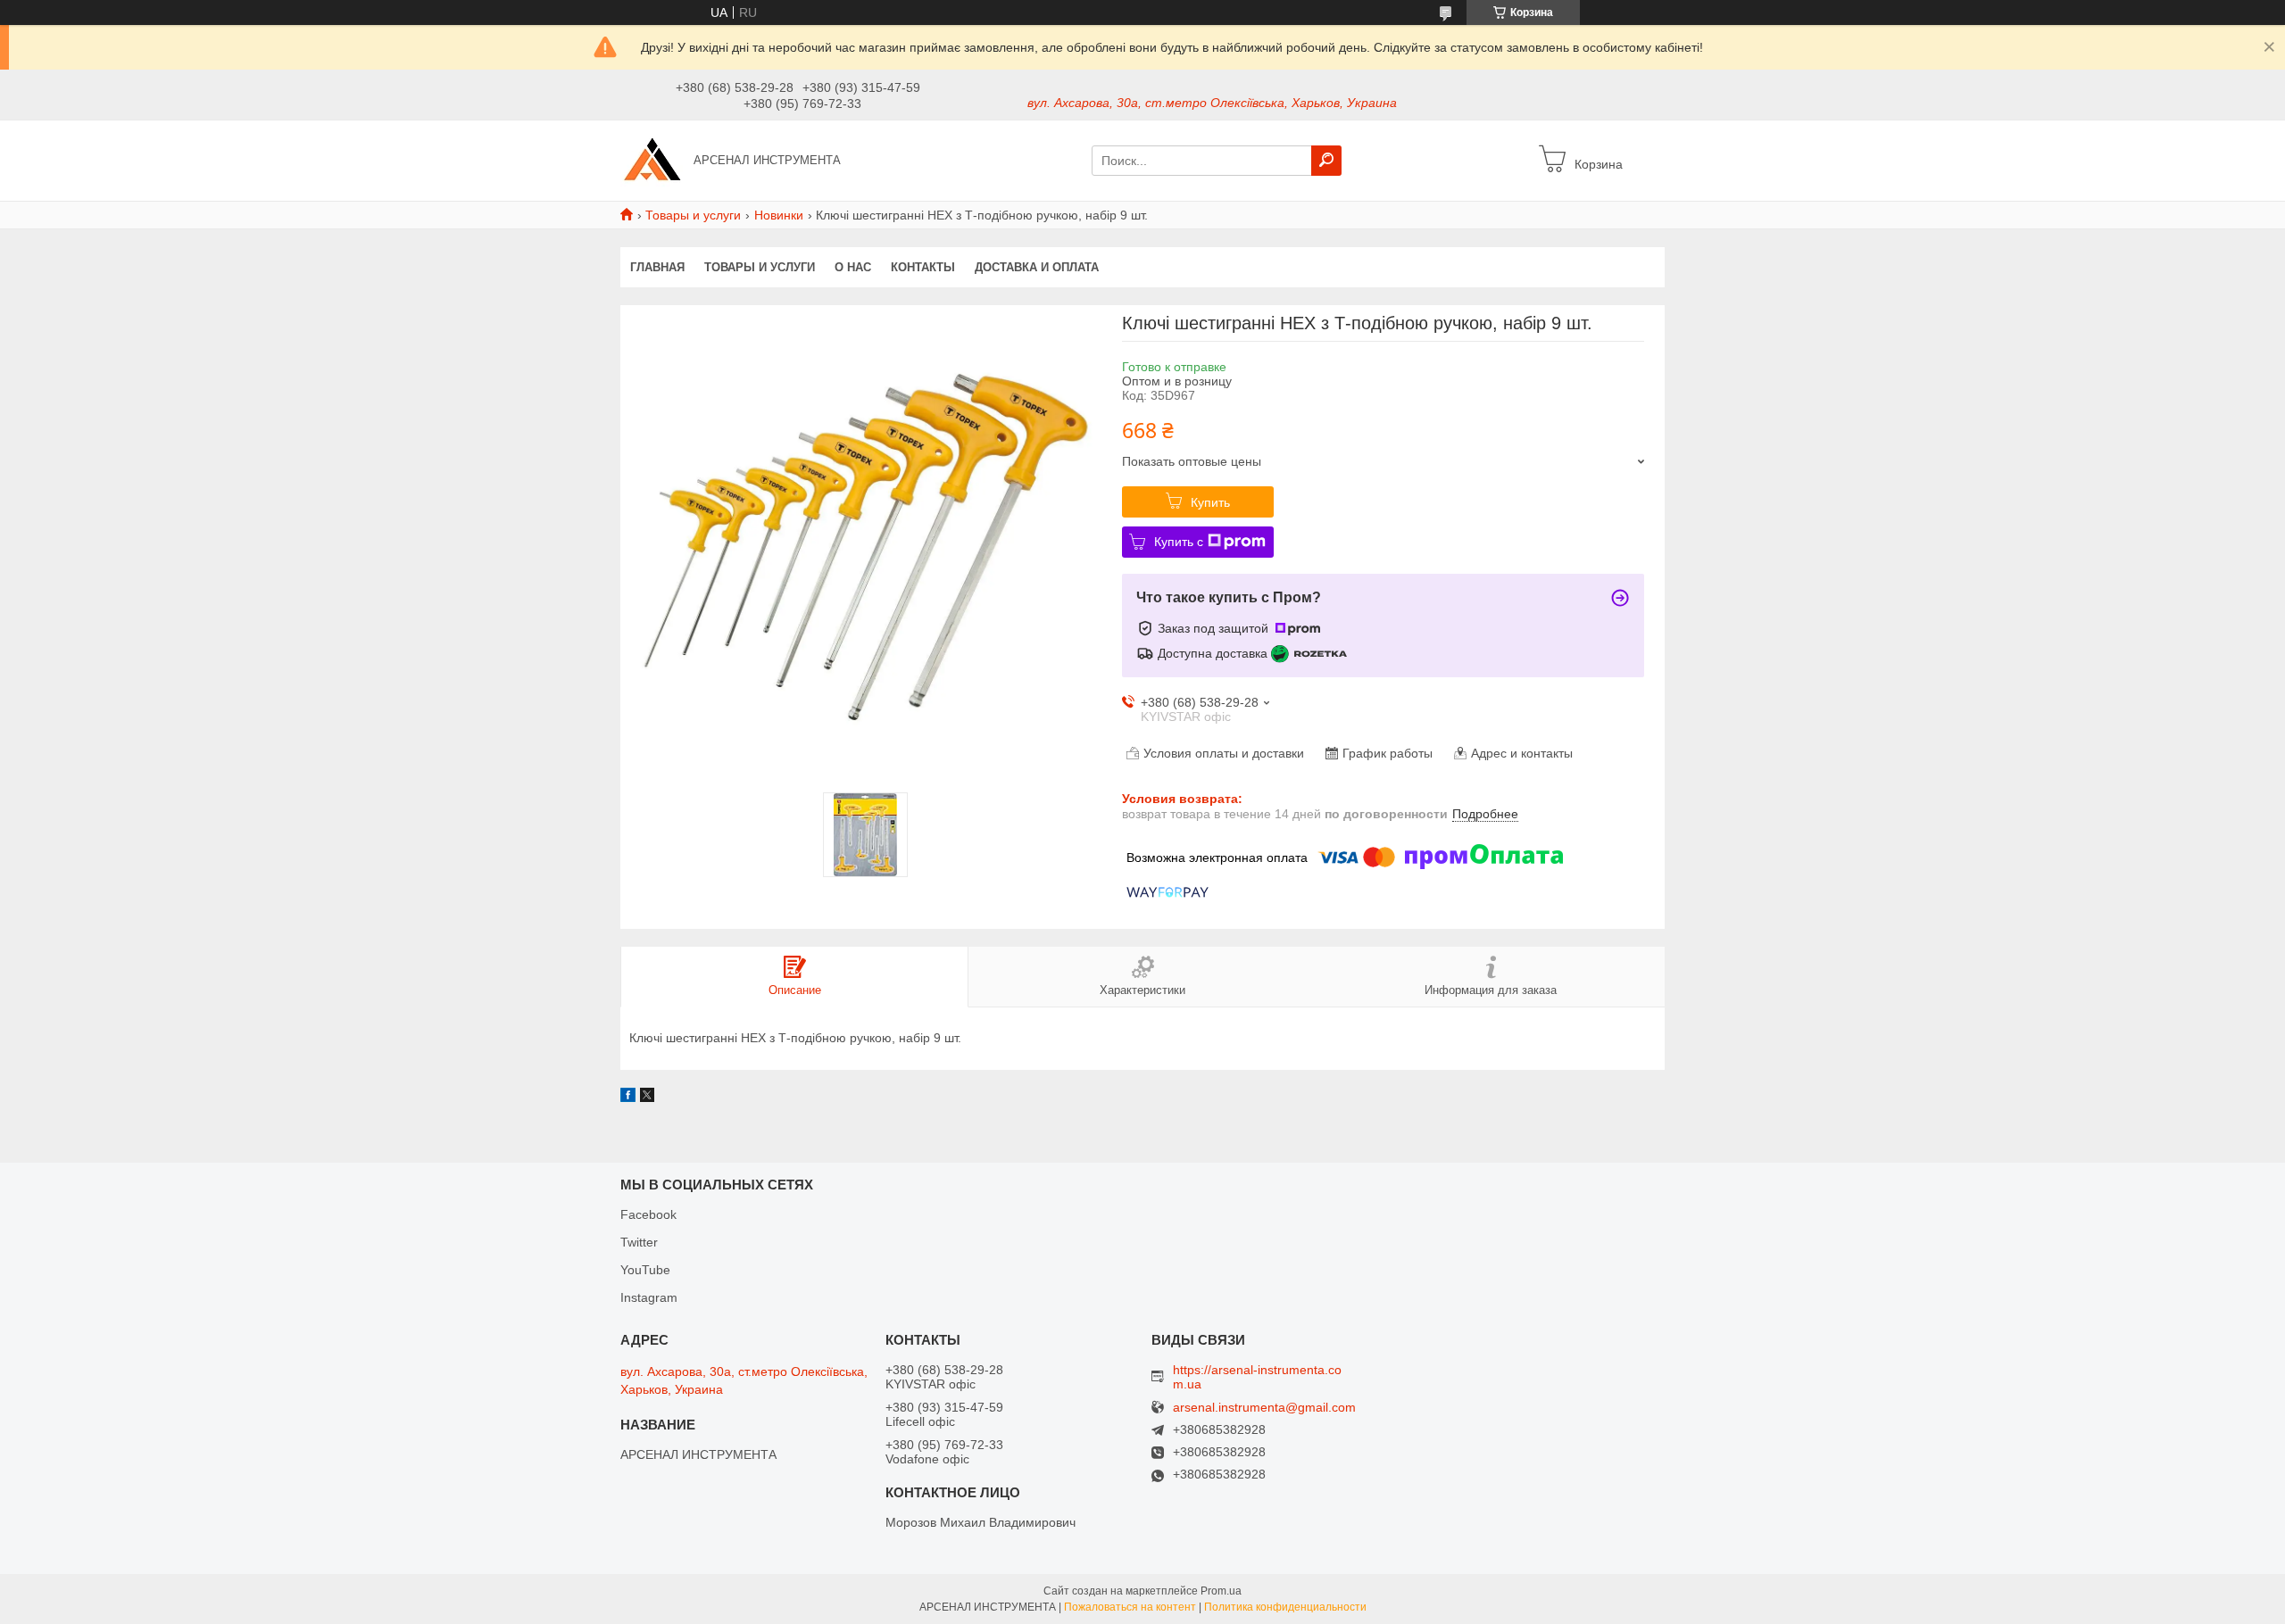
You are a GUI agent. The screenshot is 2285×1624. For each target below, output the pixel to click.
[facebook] (628, 1098)
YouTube (645, 1270)
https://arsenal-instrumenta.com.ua (1257, 1377)
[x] (647, 1098)
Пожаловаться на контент (1130, 1607)
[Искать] (1326, 161)
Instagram (649, 1297)
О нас (853, 267)
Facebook (648, 1214)
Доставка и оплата (1037, 267)
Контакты (923, 267)
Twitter (639, 1242)
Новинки (779, 215)
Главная (657, 267)
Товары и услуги (693, 215)
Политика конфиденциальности (1285, 1607)
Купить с (1179, 542)
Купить (1210, 502)
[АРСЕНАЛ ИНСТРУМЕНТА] (652, 160)
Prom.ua (1221, 1591)
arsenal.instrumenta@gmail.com (1264, 1408)
